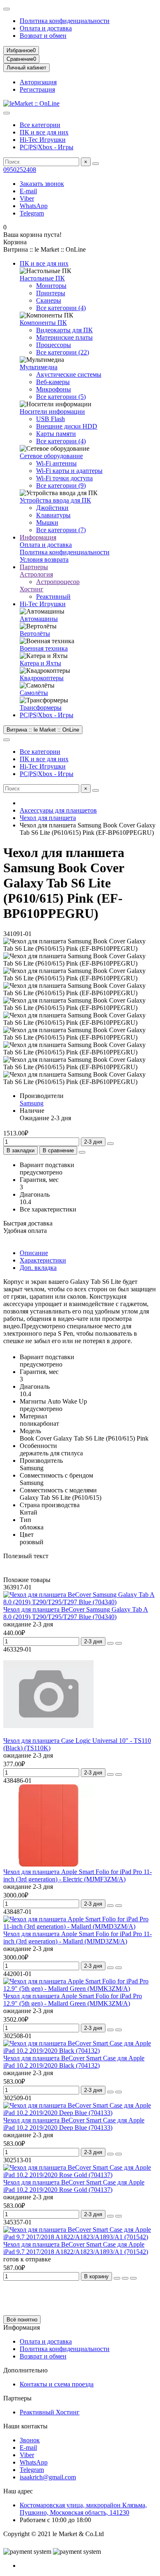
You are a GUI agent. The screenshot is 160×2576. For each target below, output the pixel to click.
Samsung (32, 1103)
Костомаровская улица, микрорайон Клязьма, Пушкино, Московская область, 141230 (83, 2509)
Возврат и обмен (43, 36)
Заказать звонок (42, 184)
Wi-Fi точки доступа (64, 478)
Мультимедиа (39, 367)
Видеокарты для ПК (64, 330)
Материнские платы (64, 337)
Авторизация (38, 82)
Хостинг (32, 589)
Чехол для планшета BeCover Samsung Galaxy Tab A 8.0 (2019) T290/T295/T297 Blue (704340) (76, 1613)
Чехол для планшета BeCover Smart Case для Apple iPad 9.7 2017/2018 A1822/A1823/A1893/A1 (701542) (76, 2248)
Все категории (40, 125)
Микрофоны (54, 389)
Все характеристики (48, 1209)
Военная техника (44, 648)
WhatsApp (34, 206)
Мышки (47, 522)
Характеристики (43, 1260)
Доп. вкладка (38, 1268)
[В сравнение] (119, 1643)
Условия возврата (44, 559)
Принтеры (51, 293)
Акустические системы (69, 374)
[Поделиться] (82, 1152)
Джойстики (52, 508)
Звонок (30, 2440)
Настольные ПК (42, 278)
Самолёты (34, 693)
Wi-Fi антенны (56, 463)
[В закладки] (110, 1643)
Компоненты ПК (43, 323)
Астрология (36, 574)
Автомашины (39, 619)
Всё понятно (22, 2320)
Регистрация (37, 89)
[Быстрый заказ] (110, 1144)
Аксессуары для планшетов (58, 810)
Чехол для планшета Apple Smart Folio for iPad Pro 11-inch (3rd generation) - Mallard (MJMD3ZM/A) (78, 1938)
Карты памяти (56, 434)
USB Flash (50, 419)
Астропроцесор (58, 582)
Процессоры (54, 345)
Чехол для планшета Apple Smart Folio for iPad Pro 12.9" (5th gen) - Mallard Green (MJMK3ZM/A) (73, 2000)
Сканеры (49, 300)
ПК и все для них (44, 132)
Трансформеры (41, 708)
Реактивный (53, 597)
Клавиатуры (53, 515)
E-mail (28, 191)
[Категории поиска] (7, 113)
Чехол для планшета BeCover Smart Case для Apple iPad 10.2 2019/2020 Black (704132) (74, 2062)
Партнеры (34, 567)
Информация (38, 537)
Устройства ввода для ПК (55, 500)
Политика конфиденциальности (65, 21)
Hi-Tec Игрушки (43, 140)
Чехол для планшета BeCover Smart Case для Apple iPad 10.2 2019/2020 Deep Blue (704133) (74, 2124)
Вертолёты (35, 634)
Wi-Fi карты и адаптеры (69, 471)
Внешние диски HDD (67, 426)
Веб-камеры (53, 382)
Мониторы (51, 286)
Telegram (32, 213)
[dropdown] (7, 9)
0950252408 (20, 170)
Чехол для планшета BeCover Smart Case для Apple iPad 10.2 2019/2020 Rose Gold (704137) (74, 2186)
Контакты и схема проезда (57, 2384)
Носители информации (52, 411)
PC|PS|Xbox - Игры (47, 147)
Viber (27, 198)
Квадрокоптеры (42, 678)
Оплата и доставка (46, 28)
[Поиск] (96, 164)
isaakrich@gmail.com (48, 2477)
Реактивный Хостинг (50, 2412)
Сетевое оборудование (51, 456)
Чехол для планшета (48, 818)
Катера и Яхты (40, 663)
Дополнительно (25, 2370)
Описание (34, 1253)
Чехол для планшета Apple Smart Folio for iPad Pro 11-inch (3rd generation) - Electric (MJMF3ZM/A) (78, 1875)
